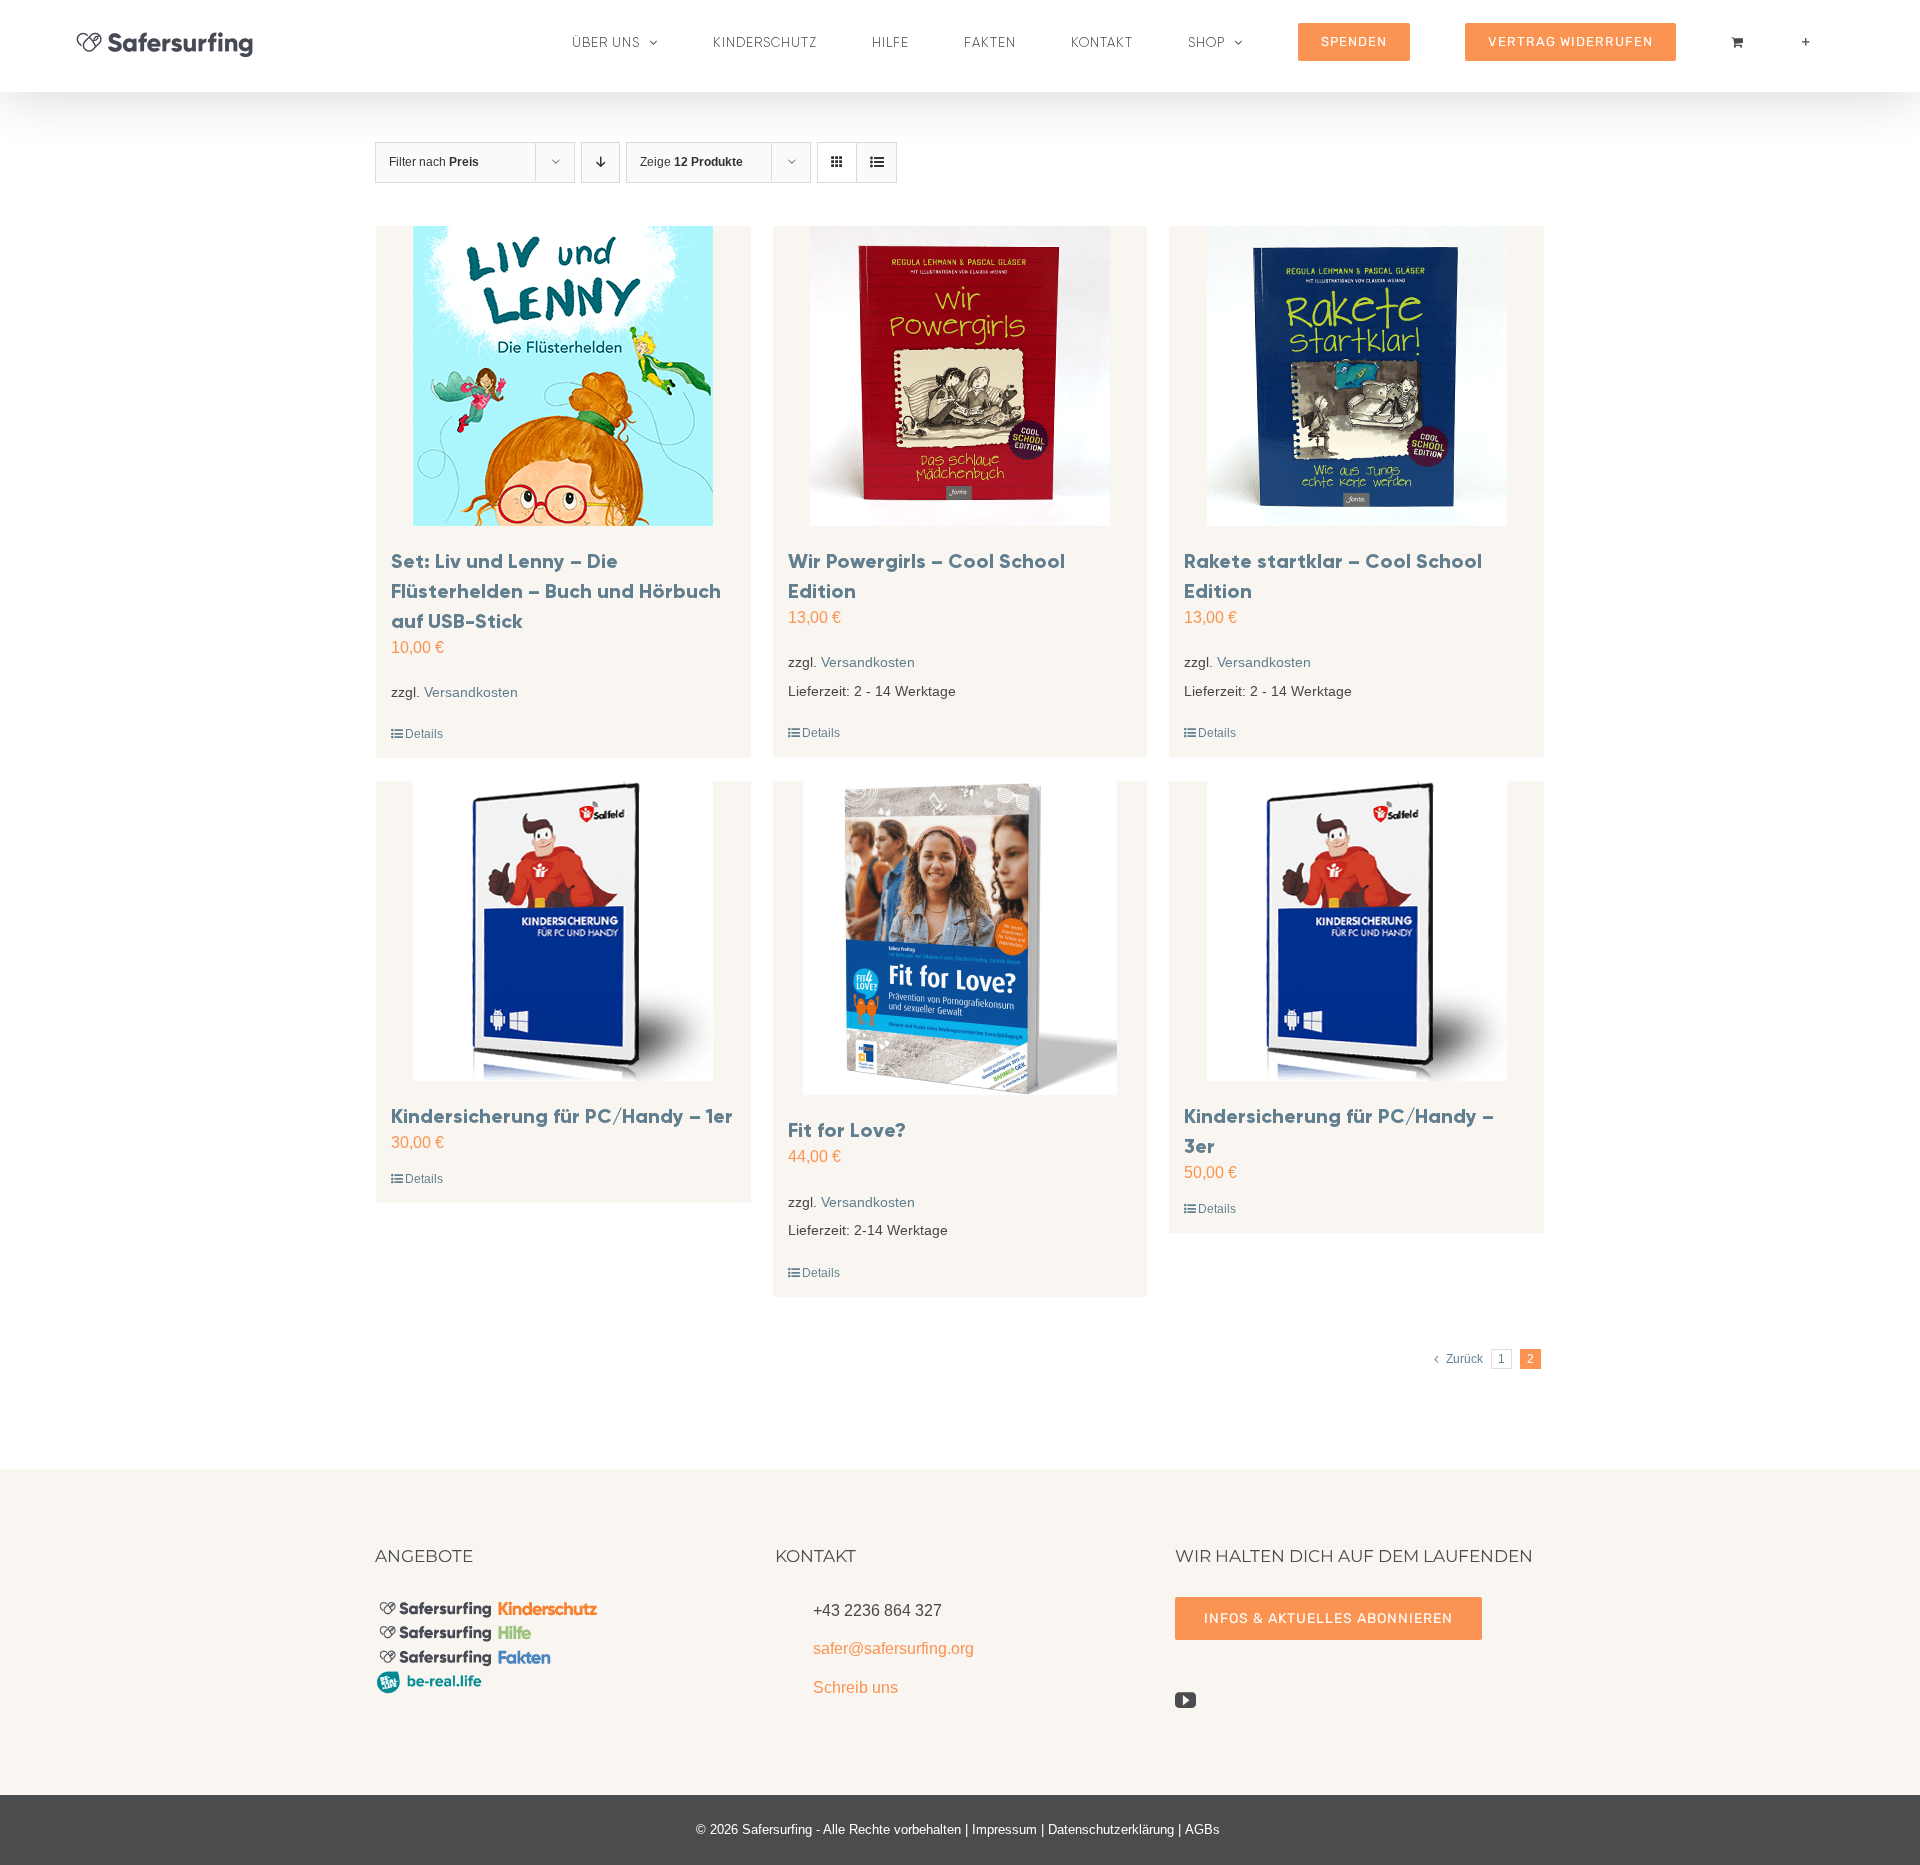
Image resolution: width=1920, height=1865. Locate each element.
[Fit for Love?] (960, 938)
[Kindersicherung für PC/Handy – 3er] (1356, 931)
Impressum (1004, 1829)
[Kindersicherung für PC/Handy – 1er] (563, 931)
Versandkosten (471, 692)
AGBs (1202, 1829)
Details (424, 734)
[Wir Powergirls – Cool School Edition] (960, 376)
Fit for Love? (847, 1130)
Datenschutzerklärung (1111, 1829)
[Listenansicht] (876, 162)
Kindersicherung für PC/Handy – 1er (562, 1116)
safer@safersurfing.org (893, 1648)
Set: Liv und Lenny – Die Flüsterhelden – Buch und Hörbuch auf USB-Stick (556, 591)
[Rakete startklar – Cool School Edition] (1356, 376)
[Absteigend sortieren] (600, 162)
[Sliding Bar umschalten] (1806, 42)
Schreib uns (855, 1687)
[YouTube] (1185, 1700)
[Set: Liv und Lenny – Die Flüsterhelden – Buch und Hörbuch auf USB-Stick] (563, 376)
